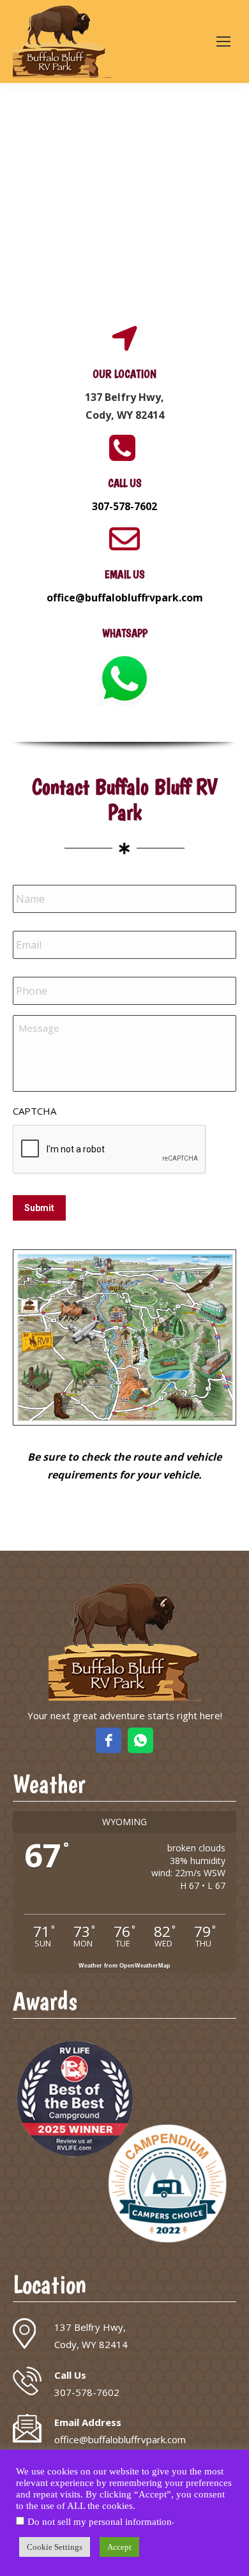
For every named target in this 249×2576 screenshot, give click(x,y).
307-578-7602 (124, 506)
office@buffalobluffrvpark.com (125, 598)
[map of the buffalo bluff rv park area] (124, 1337)
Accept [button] (119, 2547)
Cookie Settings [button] (55, 2547)
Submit (39, 1208)
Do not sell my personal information (100, 2522)
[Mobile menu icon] (223, 41)
